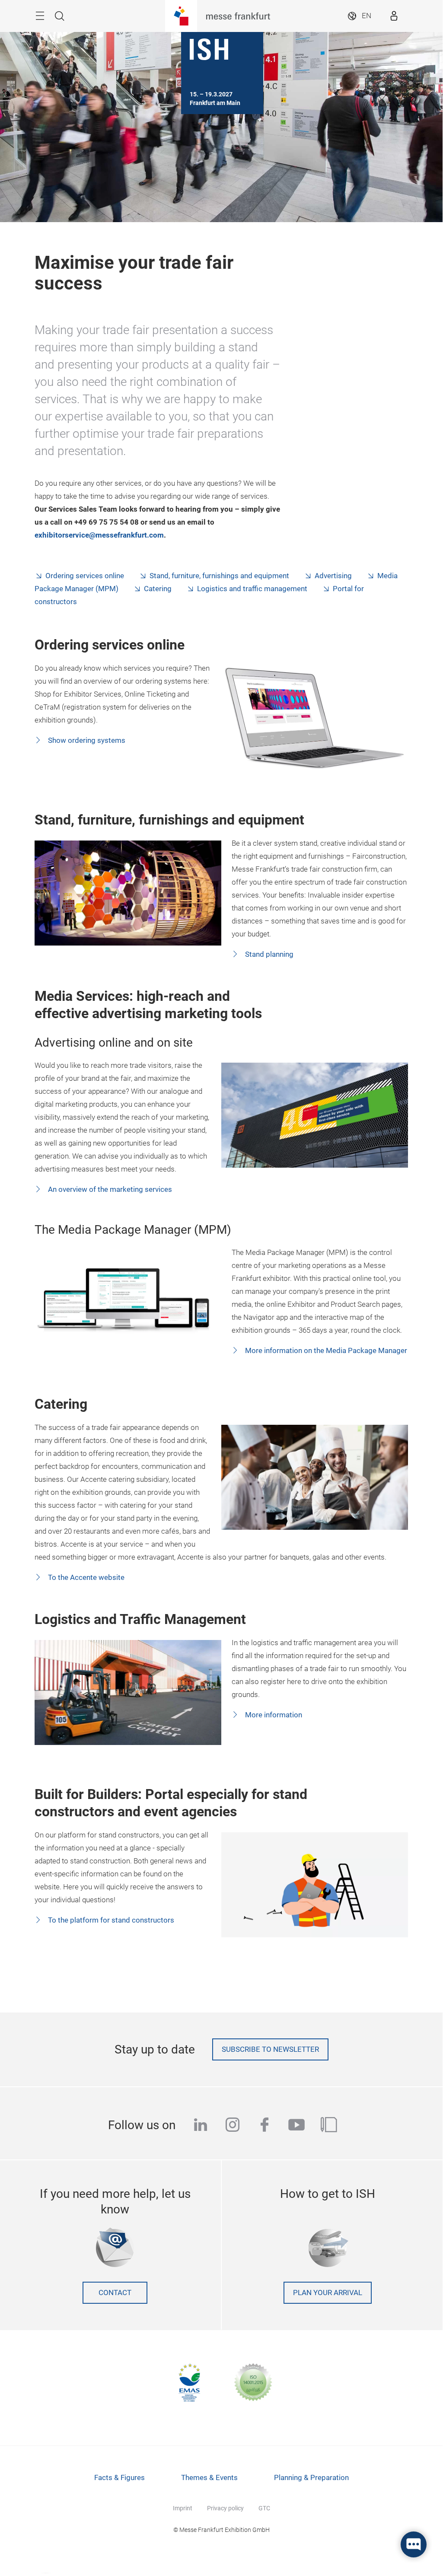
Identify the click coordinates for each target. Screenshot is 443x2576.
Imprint (183, 2508)
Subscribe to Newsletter (270, 2049)
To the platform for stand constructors (110, 1920)
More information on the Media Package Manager (325, 1351)
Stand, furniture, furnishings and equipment (219, 576)
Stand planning (268, 954)
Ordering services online (85, 576)
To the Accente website (85, 1578)
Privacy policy (225, 2508)
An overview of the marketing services (109, 1189)
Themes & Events (209, 2478)
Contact (115, 2293)
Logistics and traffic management (252, 589)
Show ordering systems (86, 740)
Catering (158, 589)
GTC (264, 2508)
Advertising (333, 576)
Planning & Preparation (311, 2478)
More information (273, 1715)
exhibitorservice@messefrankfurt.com (99, 535)
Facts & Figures (120, 2478)
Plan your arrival (328, 2293)
